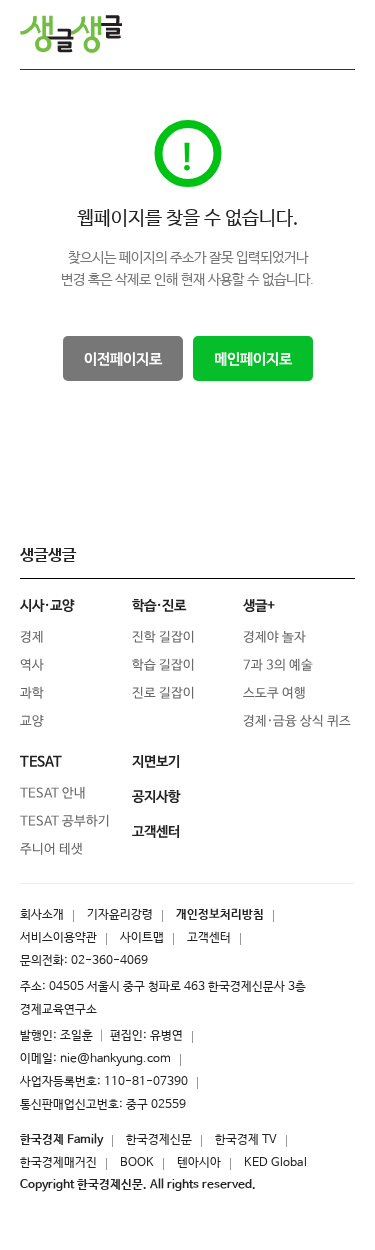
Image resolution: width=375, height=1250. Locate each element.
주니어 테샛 (51, 849)
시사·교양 (47, 606)
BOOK (137, 1163)
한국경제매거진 (58, 1163)
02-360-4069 (109, 961)
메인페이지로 (252, 359)
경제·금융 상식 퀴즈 (297, 721)
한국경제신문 (159, 1140)
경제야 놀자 (274, 637)
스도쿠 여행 (274, 693)
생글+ (259, 606)
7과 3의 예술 (278, 665)
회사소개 (42, 915)
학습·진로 (159, 606)
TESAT (41, 762)
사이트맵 (142, 938)
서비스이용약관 (58, 938)
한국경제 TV (246, 1140)
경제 (32, 637)
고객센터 (209, 938)
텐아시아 (199, 1163)
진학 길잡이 (163, 637)
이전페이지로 (122, 359)
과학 (32, 693)
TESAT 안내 (53, 793)
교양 (32, 721)
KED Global (275, 1163)
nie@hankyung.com (115, 1059)
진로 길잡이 (163, 693)
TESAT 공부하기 (65, 821)
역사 (32, 665)
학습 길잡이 (163, 665)
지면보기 (156, 762)
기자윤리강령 (120, 915)
